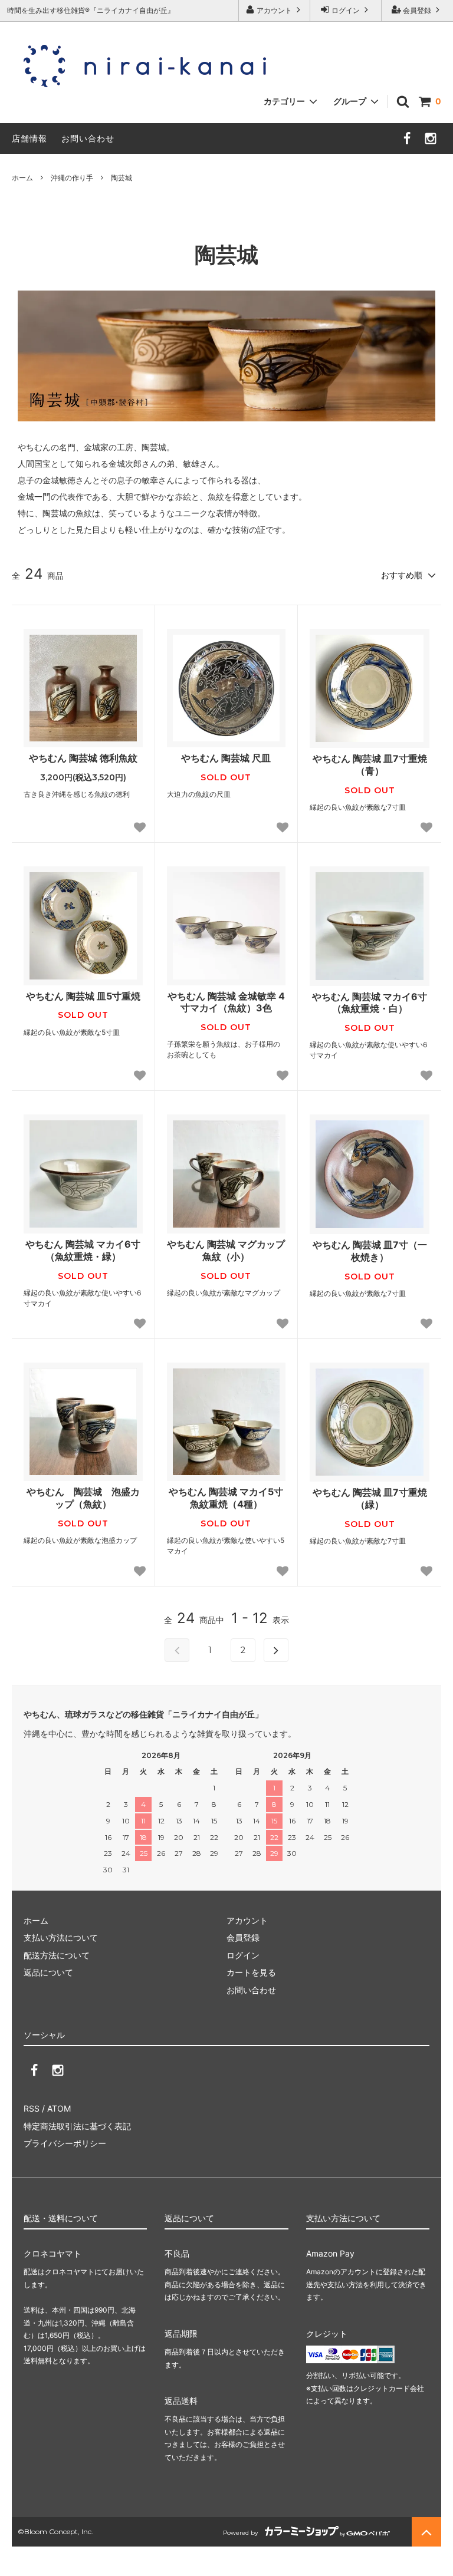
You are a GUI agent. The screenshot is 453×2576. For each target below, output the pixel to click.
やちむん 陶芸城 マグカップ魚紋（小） (226, 1250)
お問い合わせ (88, 138)
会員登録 (417, 10)
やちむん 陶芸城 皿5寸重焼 (83, 996)
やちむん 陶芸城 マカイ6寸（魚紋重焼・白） (370, 1003)
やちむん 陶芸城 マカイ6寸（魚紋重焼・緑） (83, 1250)
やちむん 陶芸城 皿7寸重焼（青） (370, 765)
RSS (32, 2108)
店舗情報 (29, 138)
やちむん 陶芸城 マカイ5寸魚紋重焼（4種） (226, 1498)
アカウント (274, 10)
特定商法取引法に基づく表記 (77, 2126)
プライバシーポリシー (65, 2143)
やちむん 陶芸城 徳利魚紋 (83, 758)
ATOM (59, 2108)
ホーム (22, 178)
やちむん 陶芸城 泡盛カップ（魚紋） (83, 1498)
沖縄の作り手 (72, 178)
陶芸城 (122, 178)
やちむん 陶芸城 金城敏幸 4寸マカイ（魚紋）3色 (226, 1002)
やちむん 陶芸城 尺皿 (226, 758)
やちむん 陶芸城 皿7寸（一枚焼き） (370, 1251)
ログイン (346, 10)
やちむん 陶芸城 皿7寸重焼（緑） (370, 1498)
